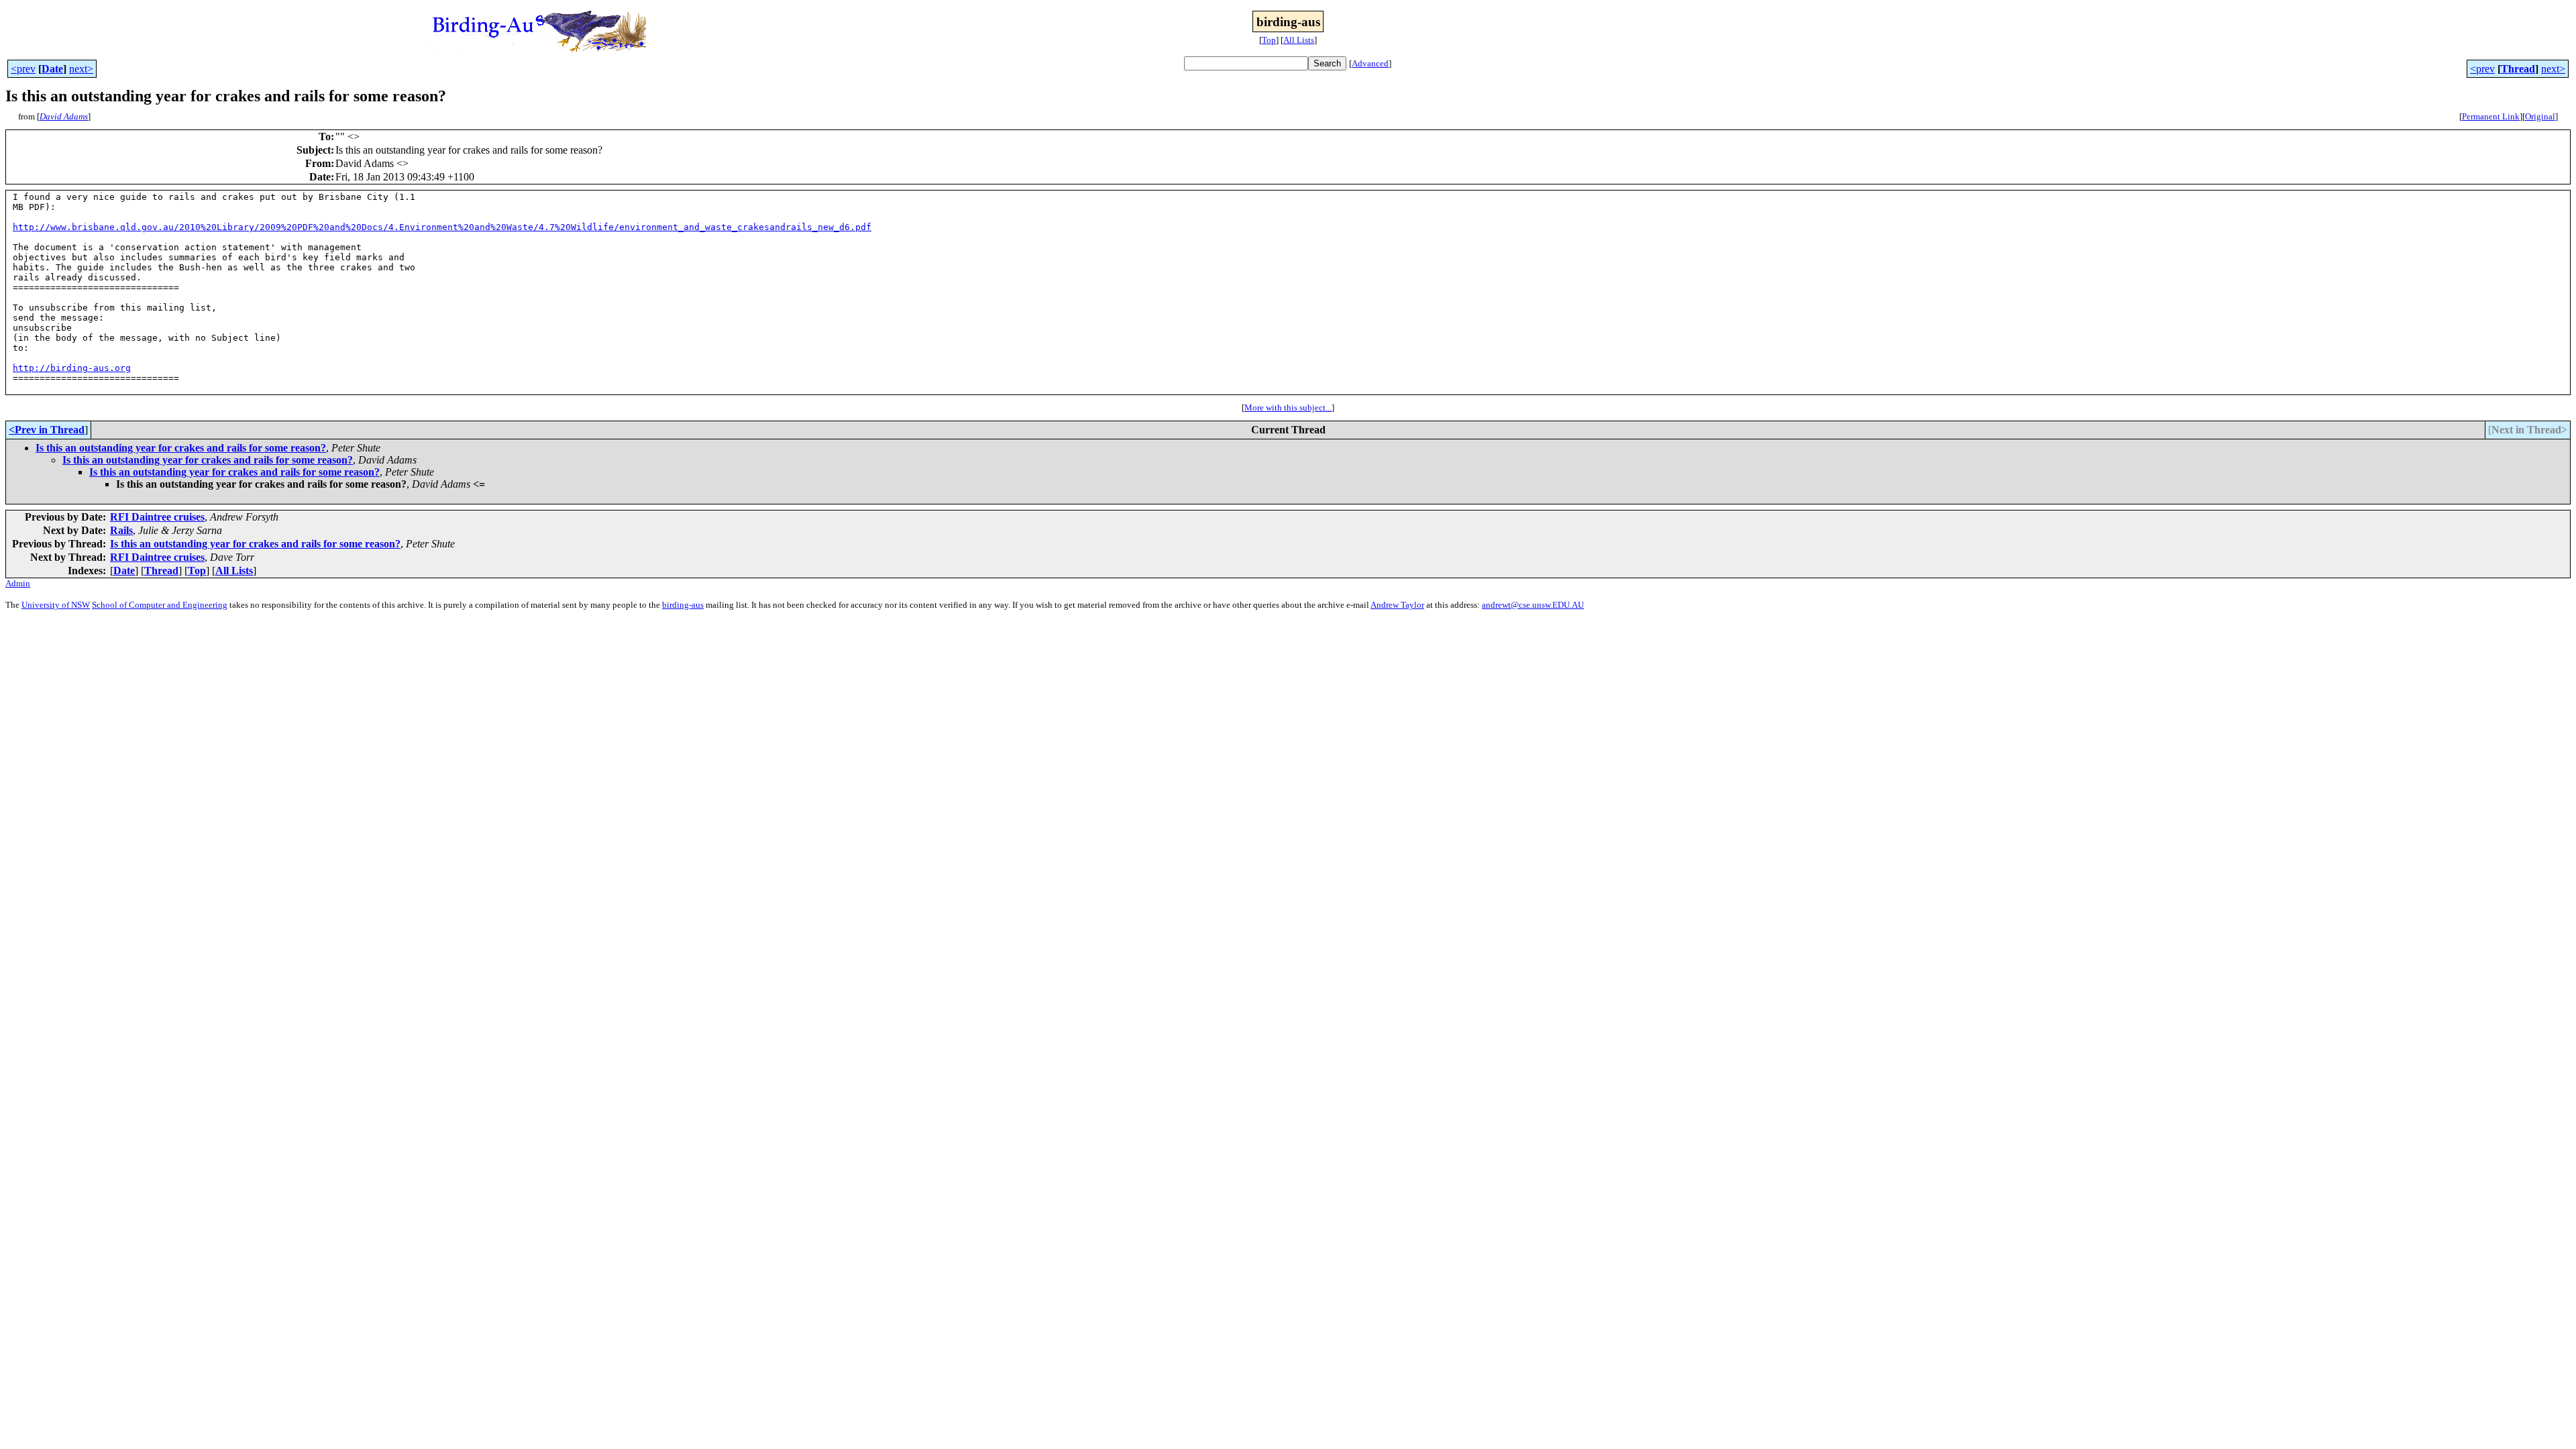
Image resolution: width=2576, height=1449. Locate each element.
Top (1269, 40)
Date (52, 69)
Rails (121, 530)
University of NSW (56, 605)
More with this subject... (1288, 408)
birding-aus (683, 605)
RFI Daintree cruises (157, 517)
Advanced (1370, 63)
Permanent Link (2491, 116)
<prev (23, 69)
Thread (2518, 69)
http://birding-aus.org (72, 368)
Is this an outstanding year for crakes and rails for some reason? (181, 448)
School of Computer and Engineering (160, 605)
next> (81, 69)
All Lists (1299, 40)
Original (2540, 116)
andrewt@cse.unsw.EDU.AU (1533, 605)
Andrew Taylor (1397, 605)
